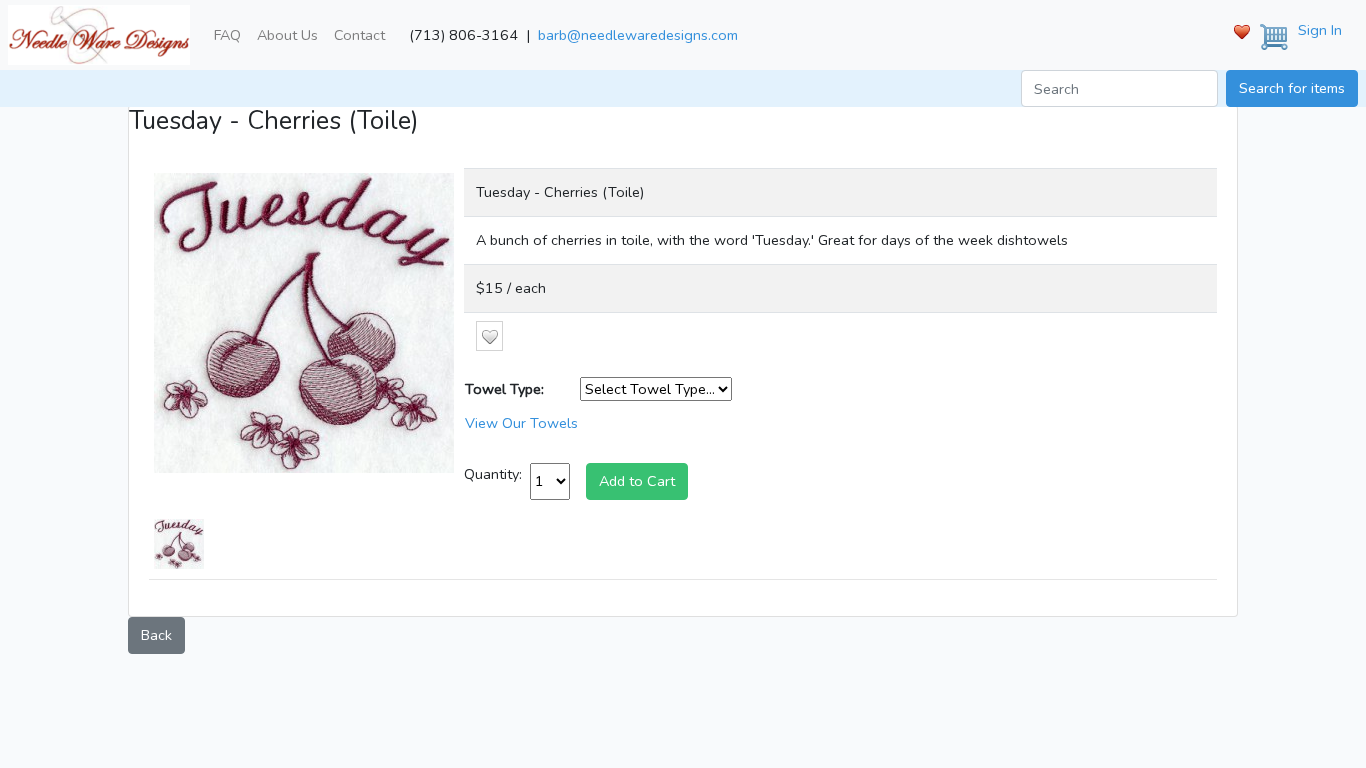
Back (156, 635)
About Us (287, 35)
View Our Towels (521, 423)
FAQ (227, 35)
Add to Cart (637, 481)
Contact (359, 35)
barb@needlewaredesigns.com (638, 35)
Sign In (1320, 30)
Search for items (1292, 88)
